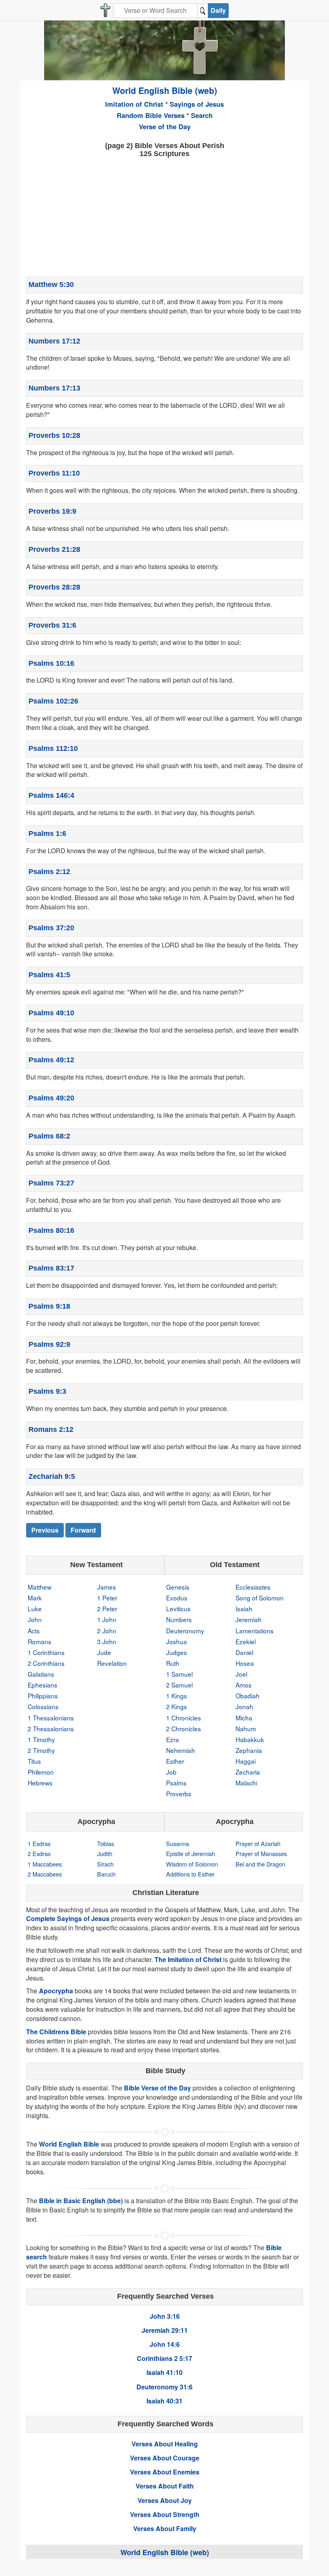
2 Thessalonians (51, 1728)
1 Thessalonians (51, 1718)
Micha (244, 1718)
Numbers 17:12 (54, 341)
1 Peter (107, 1598)
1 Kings (177, 1696)
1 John (107, 1619)
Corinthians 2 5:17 (164, 2358)
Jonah (244, 1706)
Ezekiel (246, 1641)
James (107, 1587)
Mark (35, 1598)
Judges (177, 1652)
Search (202, 115)
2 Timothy (41, 1750)
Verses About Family (165, 2528)
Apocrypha (56, 1991)
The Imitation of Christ (188, 1959)
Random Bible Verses (151, 115)
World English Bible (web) (165, 90)
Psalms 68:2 (49, 1136)
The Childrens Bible (56, 2032)
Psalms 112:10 (53, 748)
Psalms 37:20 (51, 928)
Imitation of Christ (134, 104)
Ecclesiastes (253, 1587)
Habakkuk (250, 1739)
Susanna (178, 1843)
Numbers (179, 1619)
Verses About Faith (165, 2486)
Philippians (43, 1696)
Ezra (173, 1739)
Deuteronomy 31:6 (164, 2387)
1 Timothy (41, 1739)
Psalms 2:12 (49, 872)
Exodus (177, 1598)
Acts (34, 1631)
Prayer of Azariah (258, 1843)
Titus (34, 1761)
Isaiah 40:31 (164, 2401)
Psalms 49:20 (51, 1098)
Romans (40, 1641)
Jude (104, 1652)
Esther (175, 1761)
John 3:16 (165, 2316)
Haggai (246, 1761)
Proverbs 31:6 (52, 625)
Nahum (246, 1728)
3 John (107, 1641)
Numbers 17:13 (54, 388)
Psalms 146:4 (51, 795)
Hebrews (40, 1783)
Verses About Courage (165, 2458)
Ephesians (43, 1685)
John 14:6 (165, 2344)
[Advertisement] (164, 216)
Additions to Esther (190, 1874)
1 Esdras (39, 1843)
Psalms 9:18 (49, 1306)
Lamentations (255, 1631)
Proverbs (179, 1793)
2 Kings (177, 1706)
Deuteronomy (185, 1631)
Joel (241, 1674)
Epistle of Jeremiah (191, 1853)
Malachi (246, 1783)
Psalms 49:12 (51, 1060)
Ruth (173, 1663)
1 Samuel (179, 1674)
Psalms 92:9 (49, 1344)
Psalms (176, 1783)
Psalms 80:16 (51, 1230)
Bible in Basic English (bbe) (81, 2201)
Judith (105, 1853)
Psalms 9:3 (47, 1391)
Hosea (245, 1663)
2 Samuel (179, 1685)
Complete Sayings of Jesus (68, 1918)
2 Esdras (39, 1853)
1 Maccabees (45, 1864)
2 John (107, 1631)
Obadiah (248, 1696)
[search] (203, 11)
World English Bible (69, 2144)
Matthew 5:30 (51, 285)
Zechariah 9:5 (52, 1476)
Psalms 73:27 (51, 1183)
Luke (35, 1608)
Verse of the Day (165, 126)
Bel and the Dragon (260, 1864)
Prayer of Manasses (261, 1853)
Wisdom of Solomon (192, 1864)
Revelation (112, 1663)
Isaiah (244, 1608)
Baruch (106, 1874)
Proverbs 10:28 (54, 435)
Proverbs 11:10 (54, 473)
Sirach (105, 1864)
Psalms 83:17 (51, 1268)
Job (171, 1772)
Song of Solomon (260, 1598)
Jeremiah (249, 1619)
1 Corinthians (46, 1652)
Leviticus (178, 1608)
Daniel (244, 1652)
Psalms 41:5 (49, 975)
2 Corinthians (46, 1663)
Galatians (41, 1674)
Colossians (43, 1706)
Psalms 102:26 (53, 701)
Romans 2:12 (51, 1429)
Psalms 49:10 (51, 1013)
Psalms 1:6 (47, 834)
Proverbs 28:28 (54, 587)
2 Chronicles (184, 1728)
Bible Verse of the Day (157, 2088)
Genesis (178, 1587)
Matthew (40, 1587)
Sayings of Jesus (197, 104)
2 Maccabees (45, 1874)
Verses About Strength (165, 2514)
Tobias (106, 1843)
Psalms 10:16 (51, 663)
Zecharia (248, 1772)
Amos (244, 1685)
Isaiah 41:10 (164, 2372)
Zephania (249, 1750)
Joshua (177, 1641)
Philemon (41, 1772)
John (35, 1619)
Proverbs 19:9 (52, 511)
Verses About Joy (165, 2500)
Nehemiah (181, 1750)
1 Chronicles (184, 1718)
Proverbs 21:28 (54, 549)
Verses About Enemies (165, 2472)
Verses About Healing (165, 2444)
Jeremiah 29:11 (165, 2330)
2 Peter (107, 1608)
